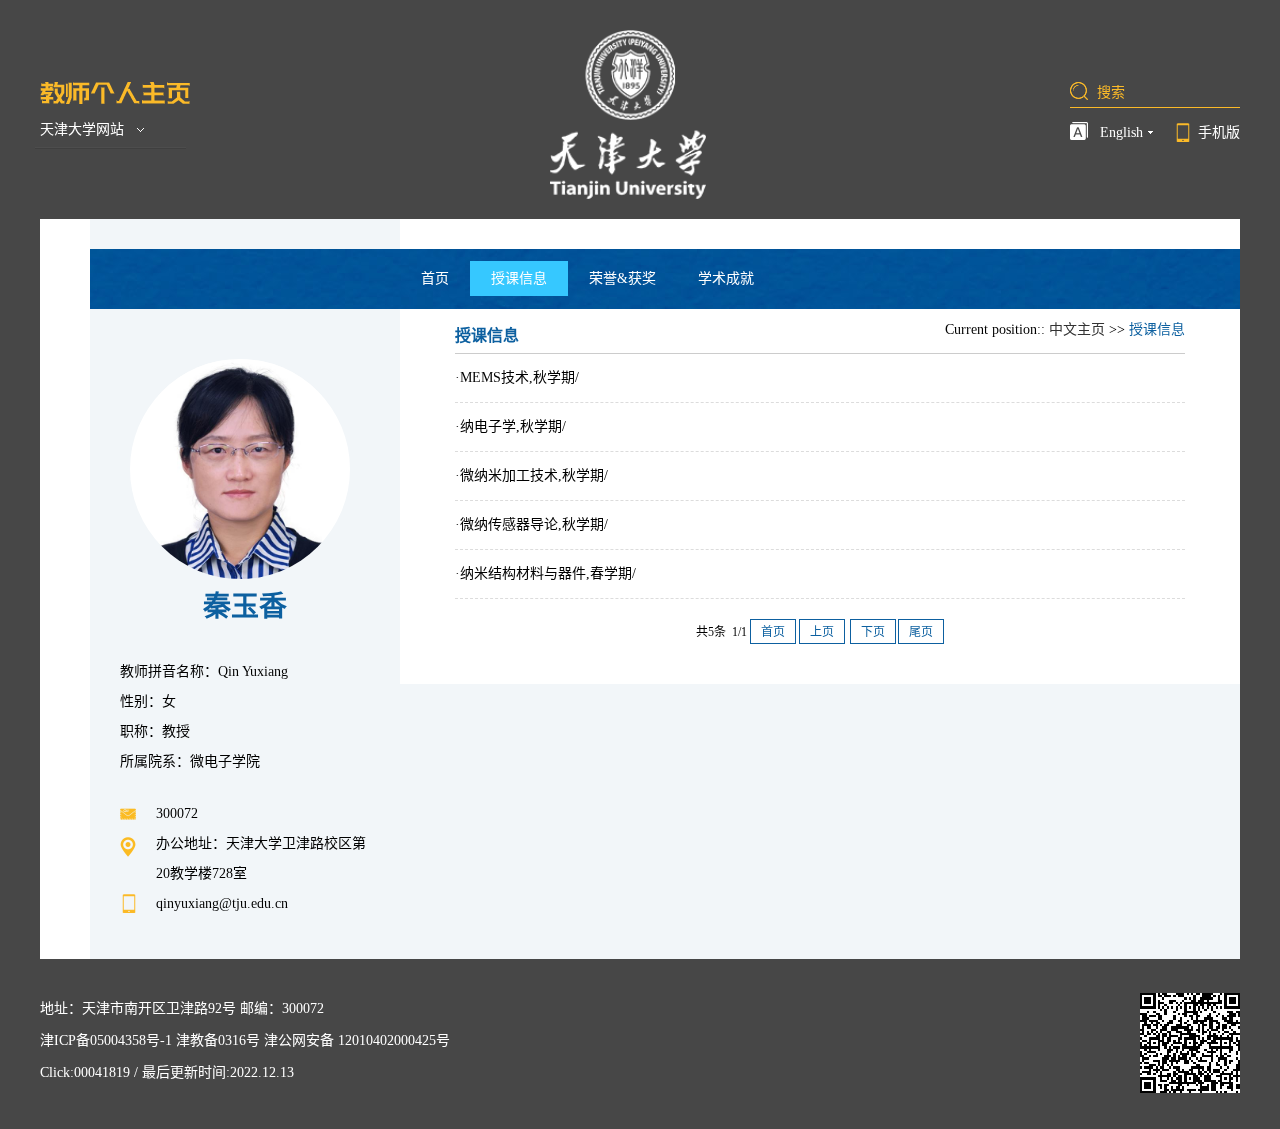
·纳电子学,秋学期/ (510, 426)
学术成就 (726, 278)
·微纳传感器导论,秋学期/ (531, 524)
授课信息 (519, 278)
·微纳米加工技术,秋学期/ (531, 475)
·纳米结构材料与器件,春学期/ (545, 573)
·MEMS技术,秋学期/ (517, 377)
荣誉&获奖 (622, 278)
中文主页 (1077, 329)
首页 (435, 278)
